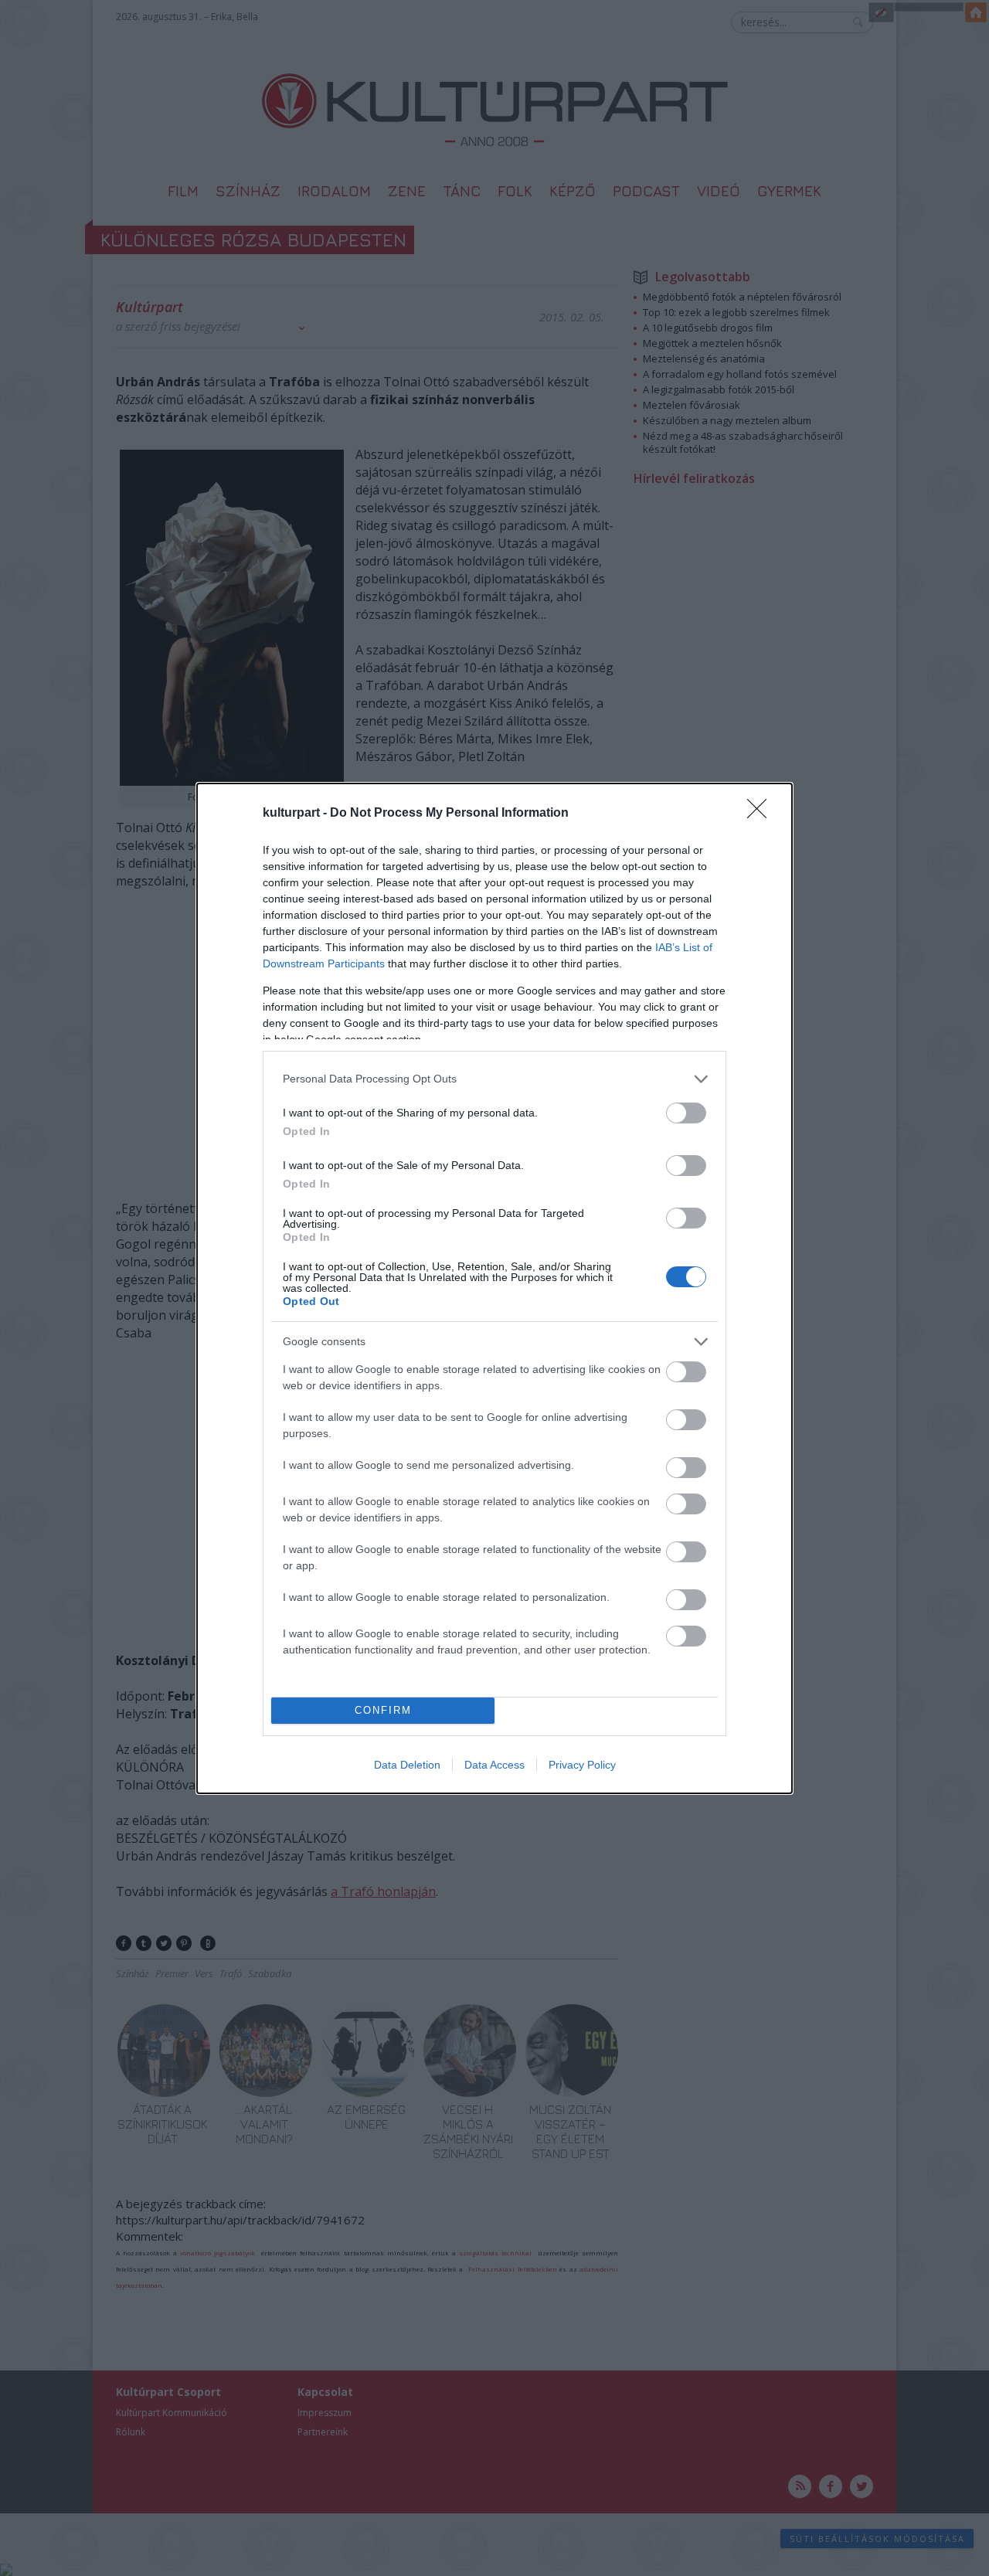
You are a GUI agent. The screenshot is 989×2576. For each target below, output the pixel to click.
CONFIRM (383, 1710)
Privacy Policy (582, 1765)
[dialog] (494, 1288)
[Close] (762, 814)
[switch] (686, 1113)
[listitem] (494, 1079)
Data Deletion (407, 1765)
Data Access (494, 1765)
